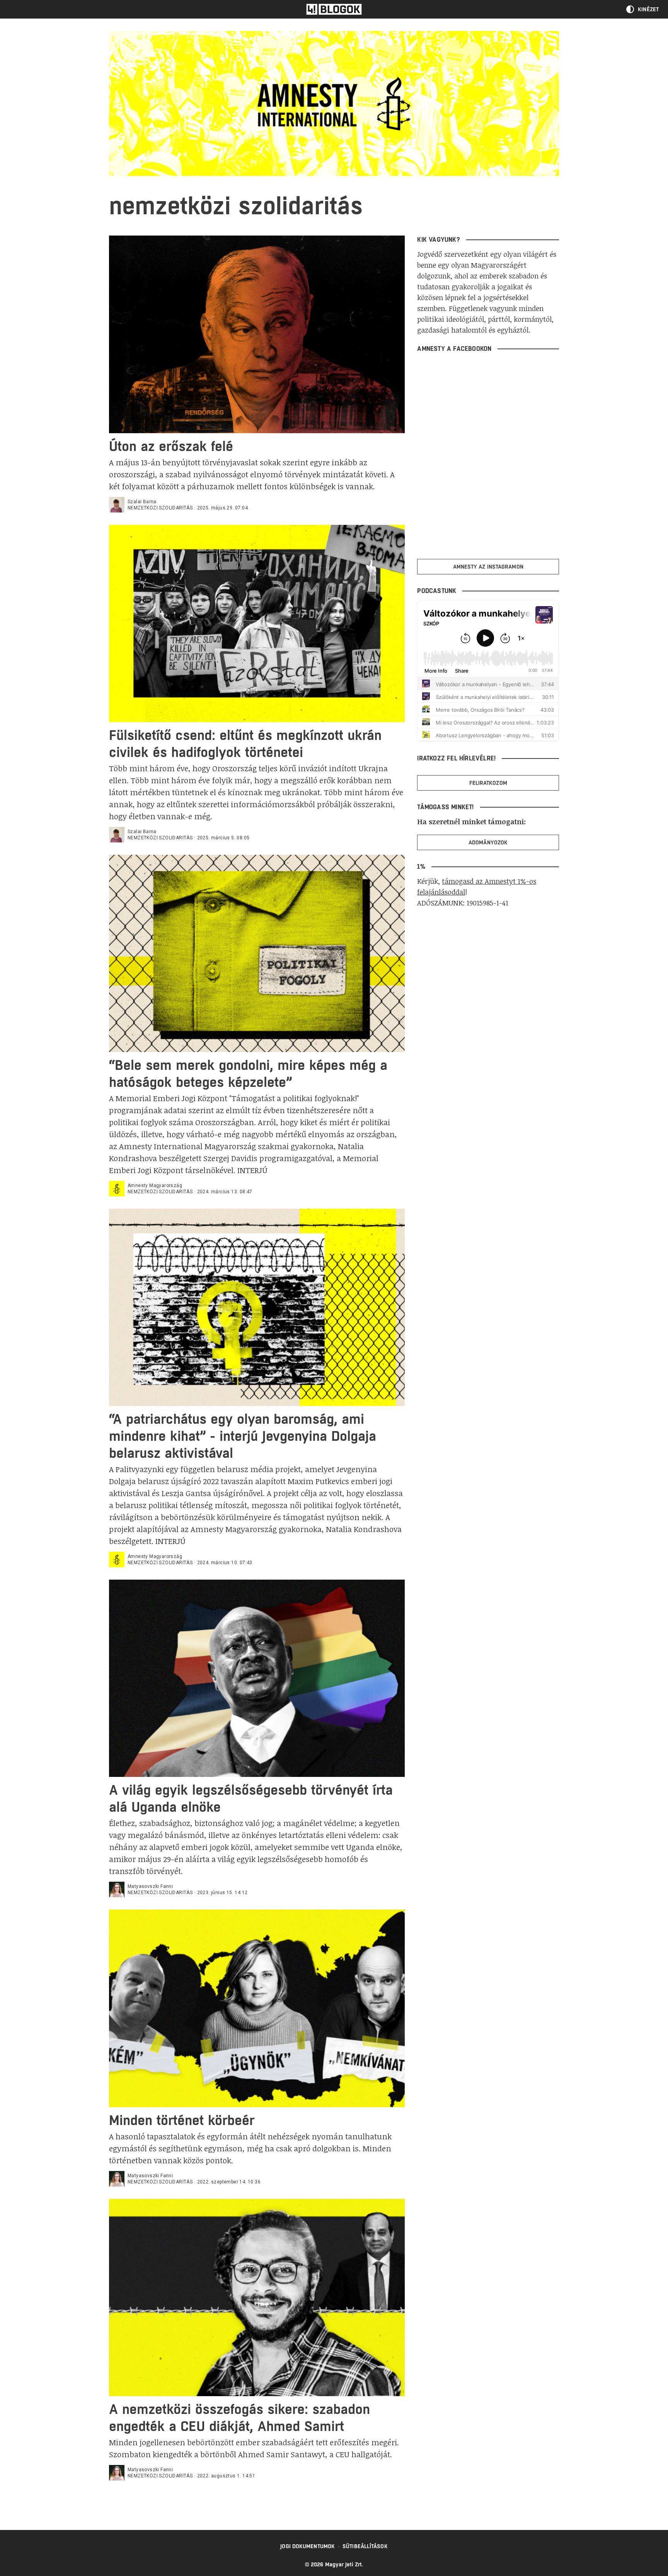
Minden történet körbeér (182, 2120)
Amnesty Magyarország (155, 1186)
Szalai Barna (142, 502)
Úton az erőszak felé (171, 446)
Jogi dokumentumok (308, 2546)
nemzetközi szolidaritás (160, 508)
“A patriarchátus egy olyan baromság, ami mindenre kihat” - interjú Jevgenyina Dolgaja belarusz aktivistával (243, 1436)
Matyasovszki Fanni (150, 1886)
